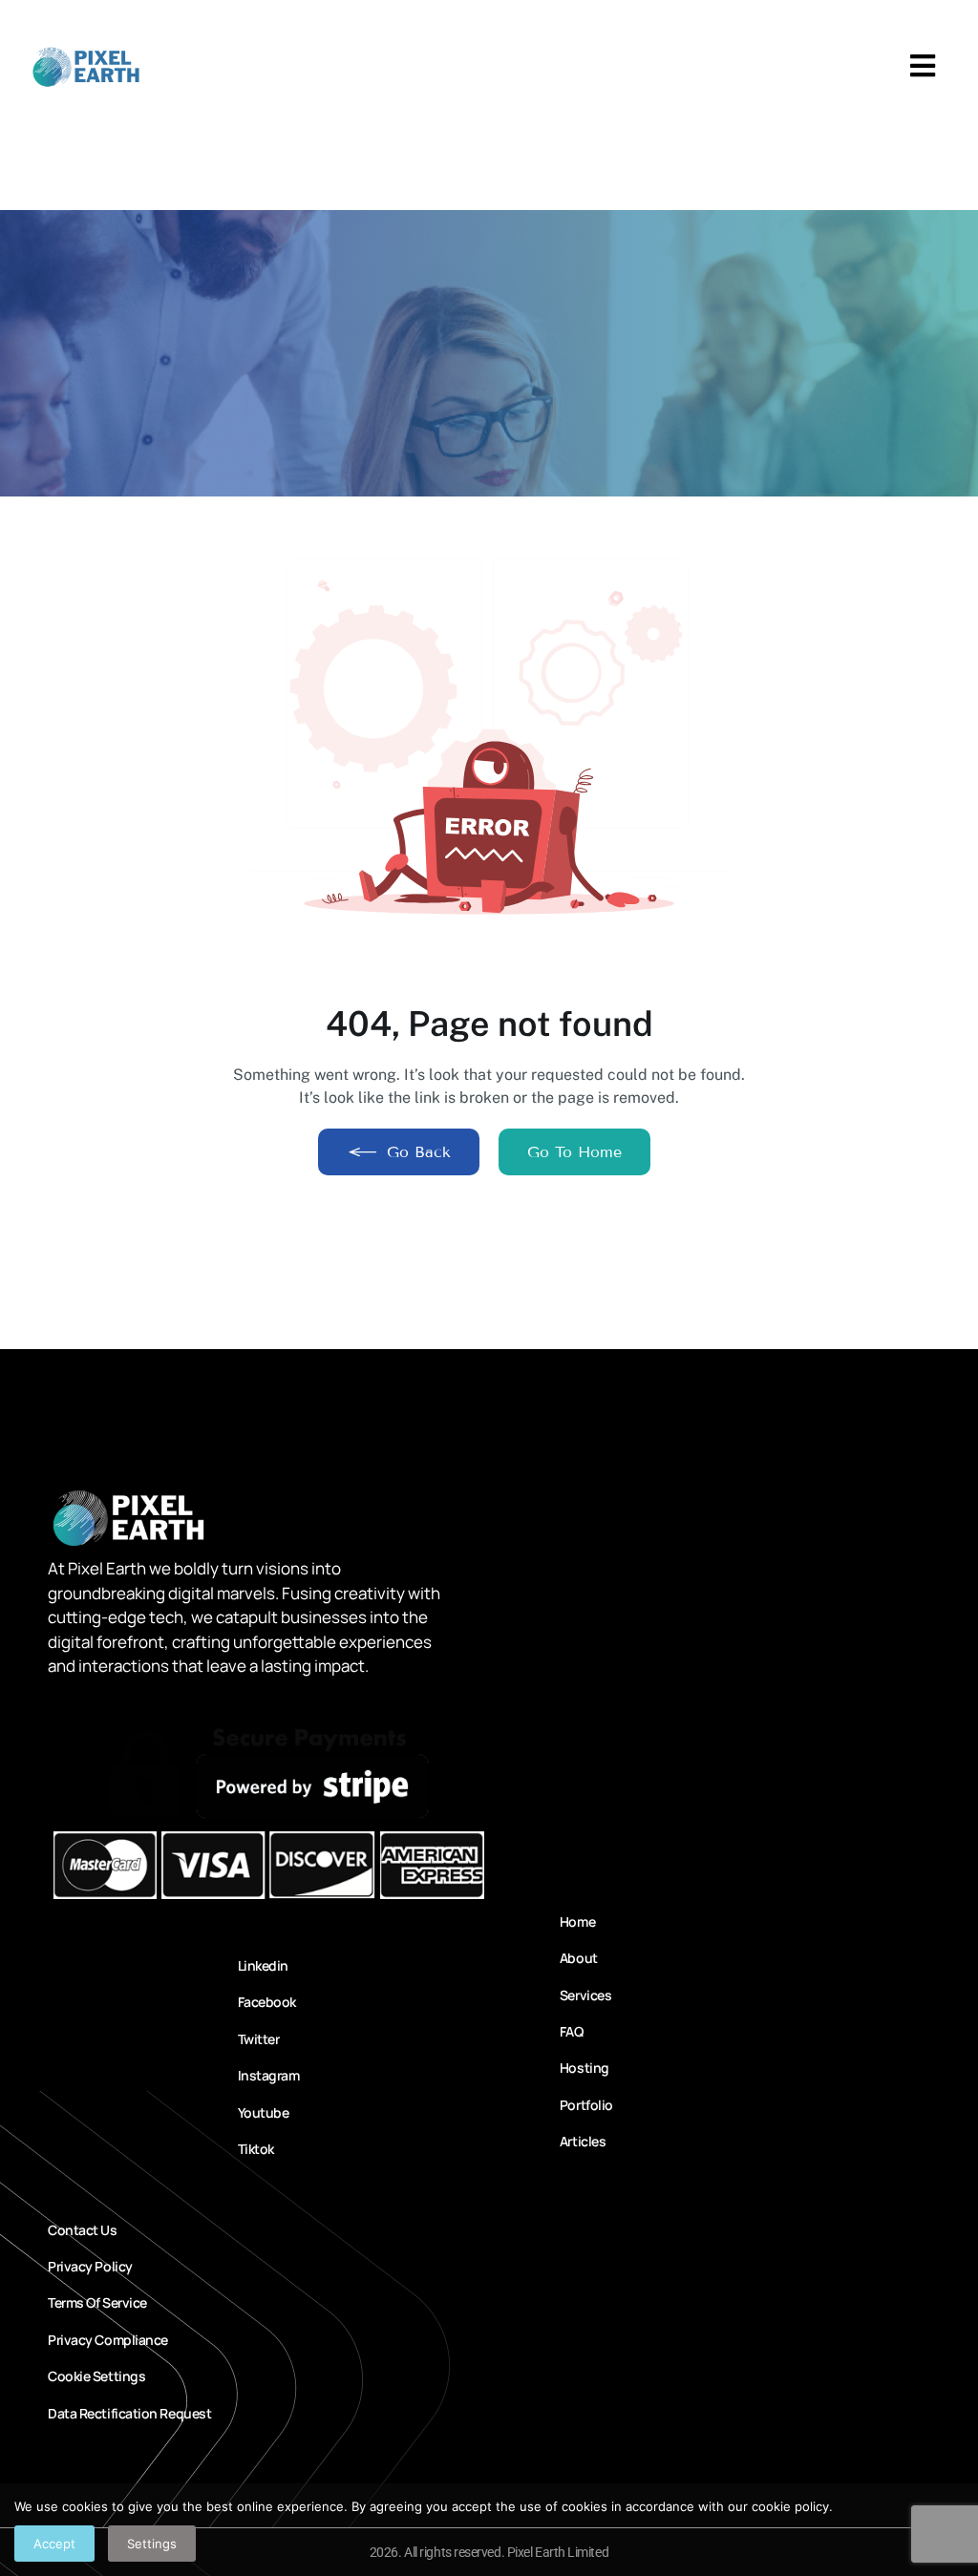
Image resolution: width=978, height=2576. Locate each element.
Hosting (582, 2068)
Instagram (269, 2075)
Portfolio (582, 2105)
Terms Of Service (97, 2302)
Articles (582, 2141)
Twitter (259, 2039)
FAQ (572, 2031)
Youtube (264, 2112)
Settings (152, 2544)
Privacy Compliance (108, 2340)
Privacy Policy (90, 2266)
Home (577, 1921)
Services (582, 1995)
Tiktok (256, 2149)
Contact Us (83, 2230)
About (579, 1958)
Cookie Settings (96, 2376)
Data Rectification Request (129, 2413)
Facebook (267, 2002)
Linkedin (263, 1965)
